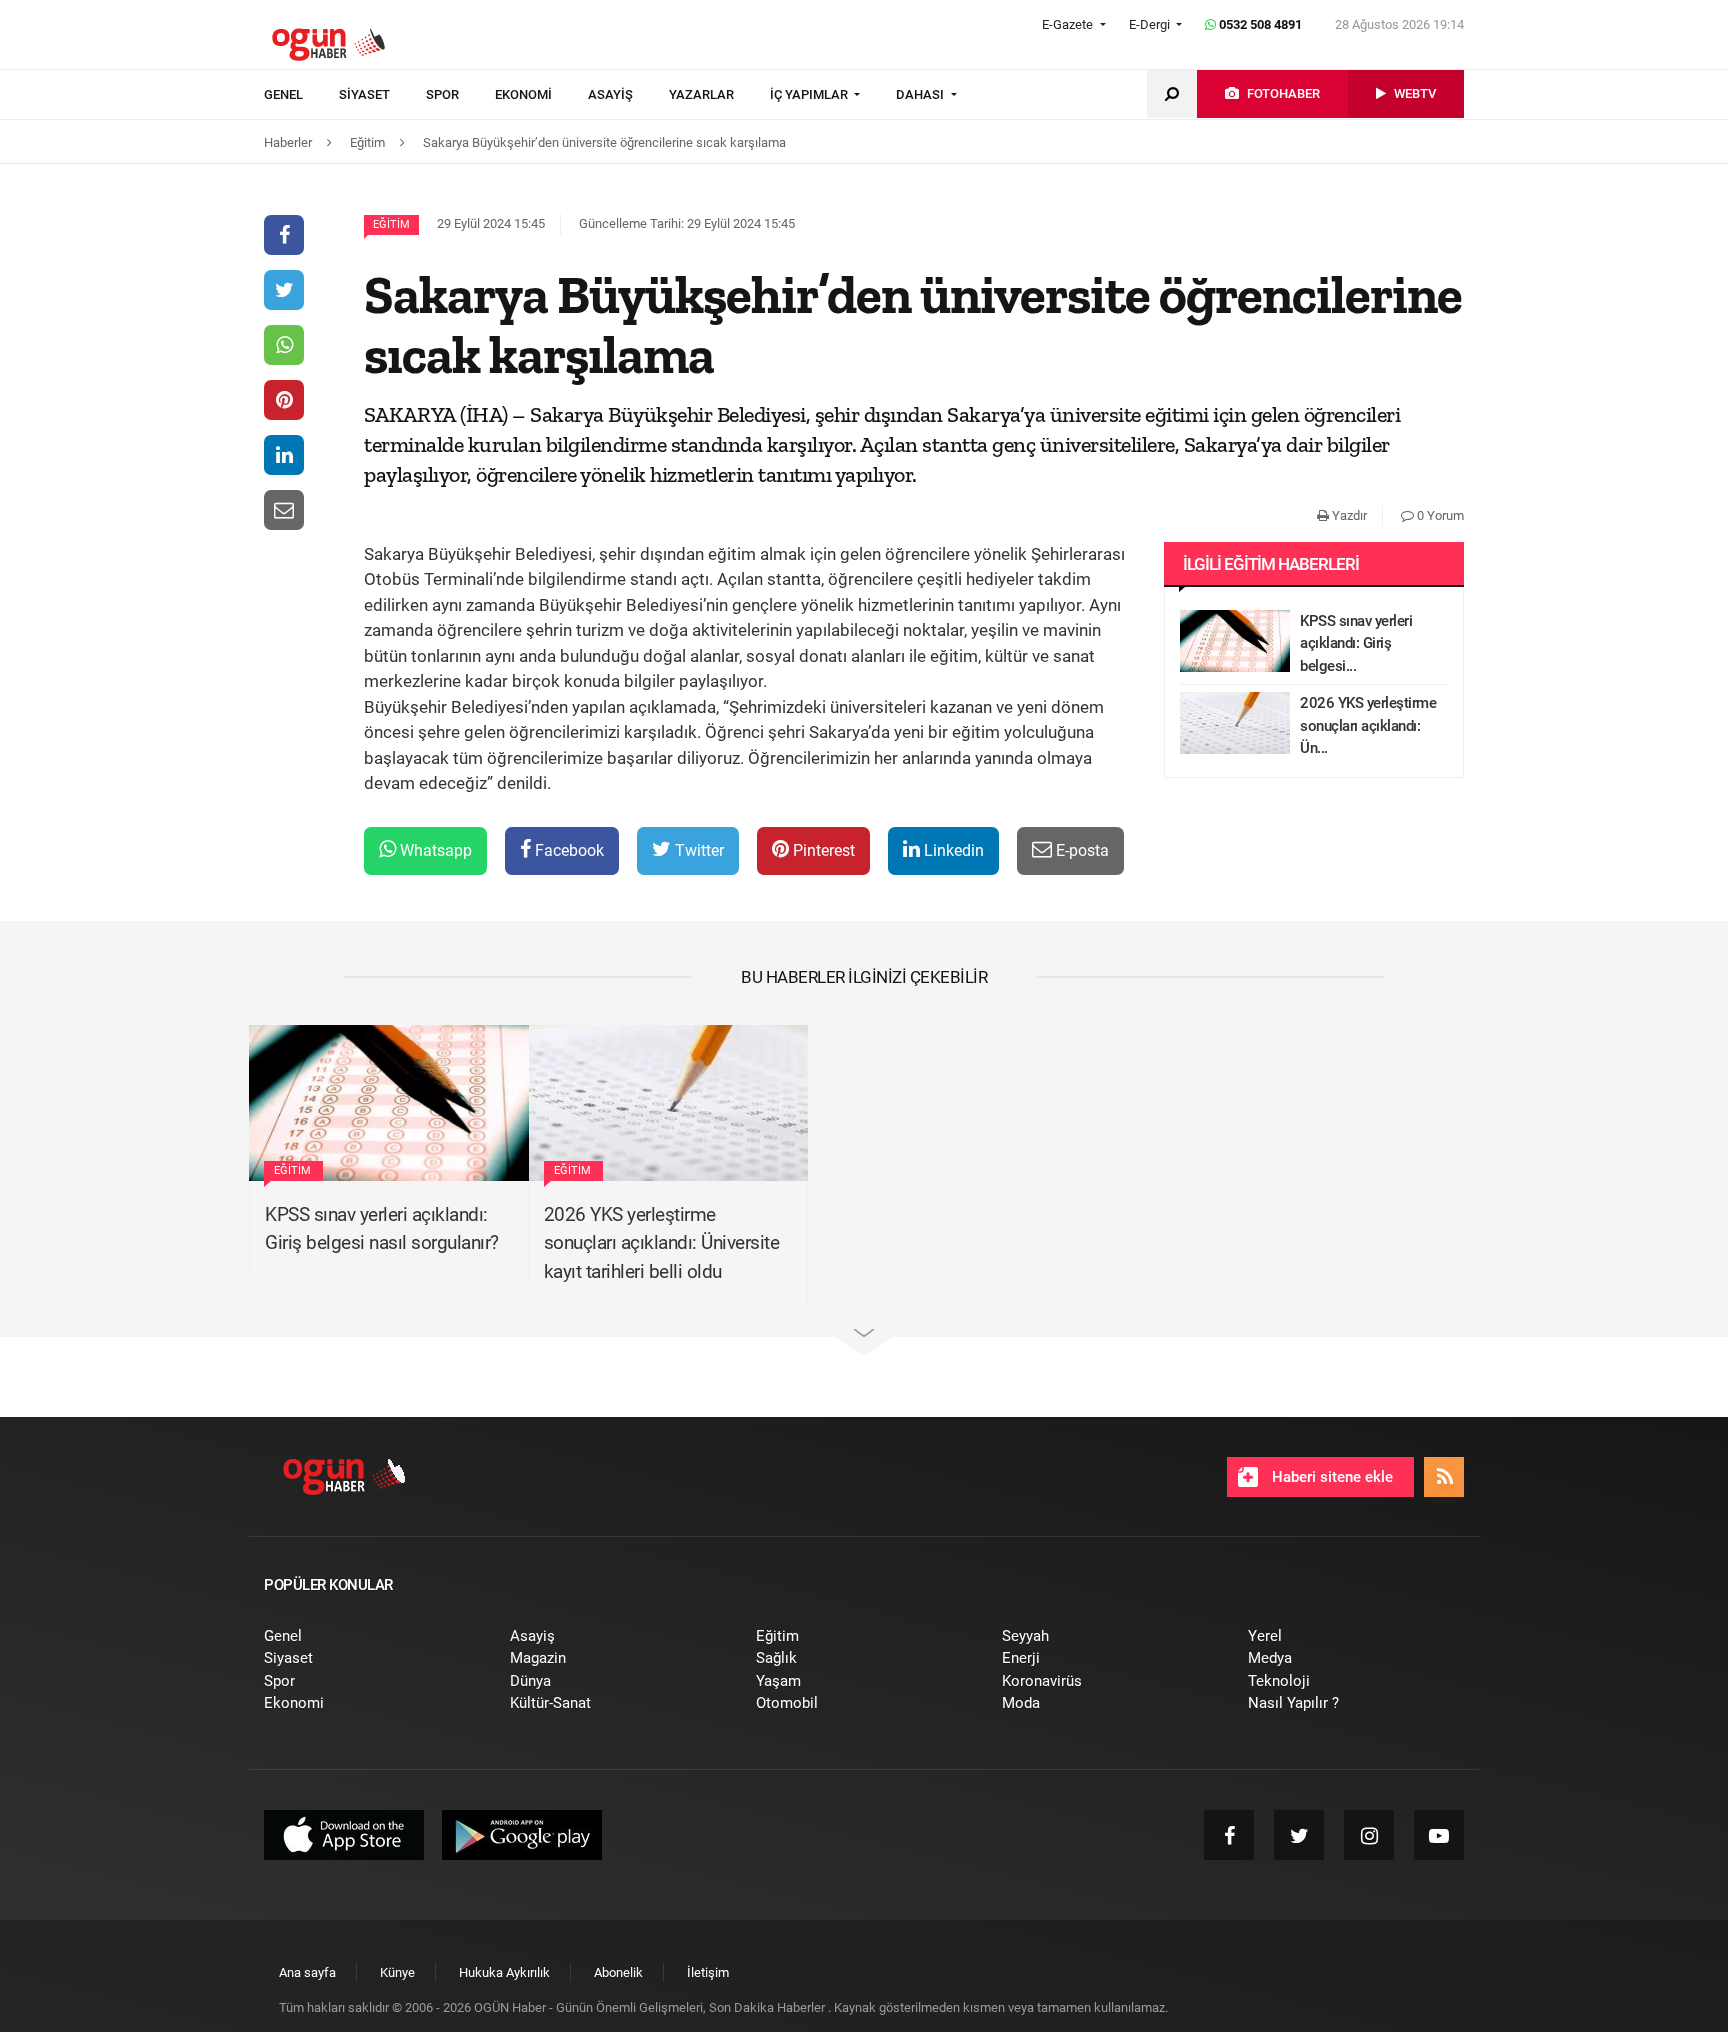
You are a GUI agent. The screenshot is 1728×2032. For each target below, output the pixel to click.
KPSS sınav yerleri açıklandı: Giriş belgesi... (1356, 643)
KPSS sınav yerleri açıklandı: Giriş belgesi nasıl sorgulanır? (382, 1229)
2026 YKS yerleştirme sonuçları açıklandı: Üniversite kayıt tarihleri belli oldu (662, 1243)
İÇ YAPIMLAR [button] (810, 94)
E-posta (1080, 850)
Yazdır (1348, 515)
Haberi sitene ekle (1330, 1477)
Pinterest (822, 850)
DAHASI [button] (921, 94)
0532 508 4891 (1259, 24)
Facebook (567, 850)
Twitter (697, 850)
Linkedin (952, 850)
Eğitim (391, 224)
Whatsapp (434, 850)
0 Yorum (1439, 515)
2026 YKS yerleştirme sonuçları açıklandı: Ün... (1368, 725)
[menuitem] (301, 95)
